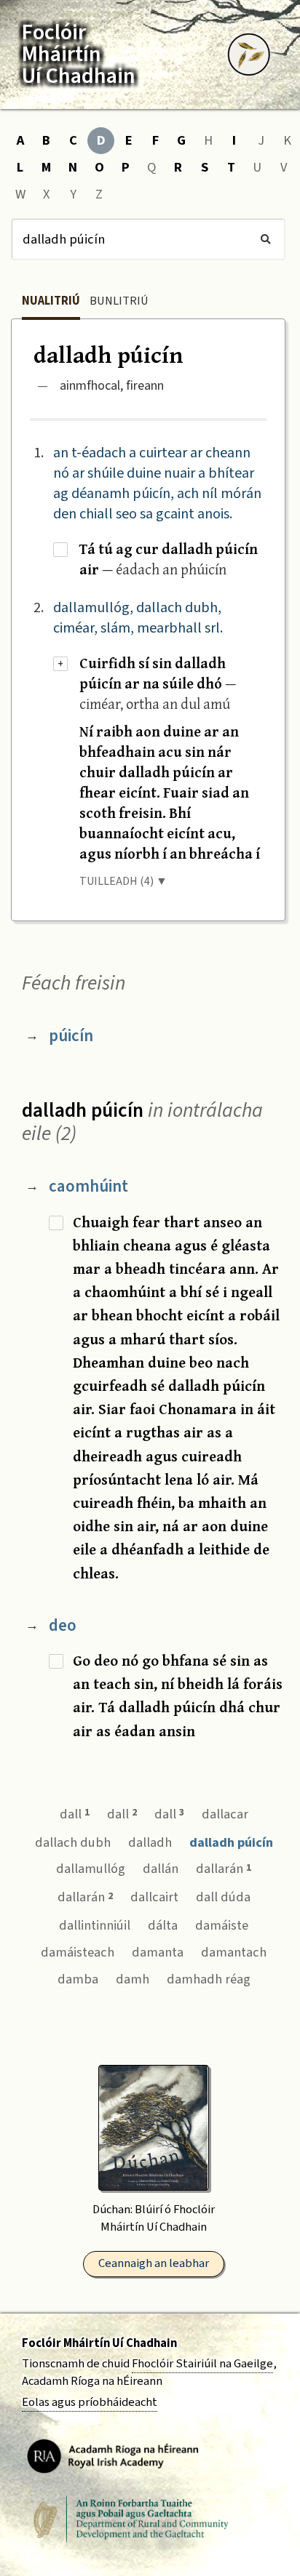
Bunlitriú (119, 301)
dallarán (224, 1869)
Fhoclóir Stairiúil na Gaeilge (202, 2364)
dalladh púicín (231, 1842)
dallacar (225, 1814)
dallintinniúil (95, 1925)
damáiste (222, 1925)
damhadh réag (209, 1979)
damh (133, 1979)
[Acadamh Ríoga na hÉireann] (113, 2455)
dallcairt (154, 1897)
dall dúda (223, 1897)
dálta (163, 1925)
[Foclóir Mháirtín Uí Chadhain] (249, 55)
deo (63, 1625)
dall (75, 1814)
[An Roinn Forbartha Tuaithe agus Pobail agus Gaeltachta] (131, 2519)
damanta (158, 1952)
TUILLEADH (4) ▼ (123, 881)
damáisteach (78, 1952)
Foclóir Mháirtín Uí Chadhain (99, 2343)
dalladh (150, 1842)
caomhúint (88, 1186)
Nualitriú (51, 301)
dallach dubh (73, 1842)
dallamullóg (91, 1869)
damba (78, 1979)
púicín (71, 1036)
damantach (234, 1952)
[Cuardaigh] (265, 239)
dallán (161, 1869)
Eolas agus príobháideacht (90, 2402)
